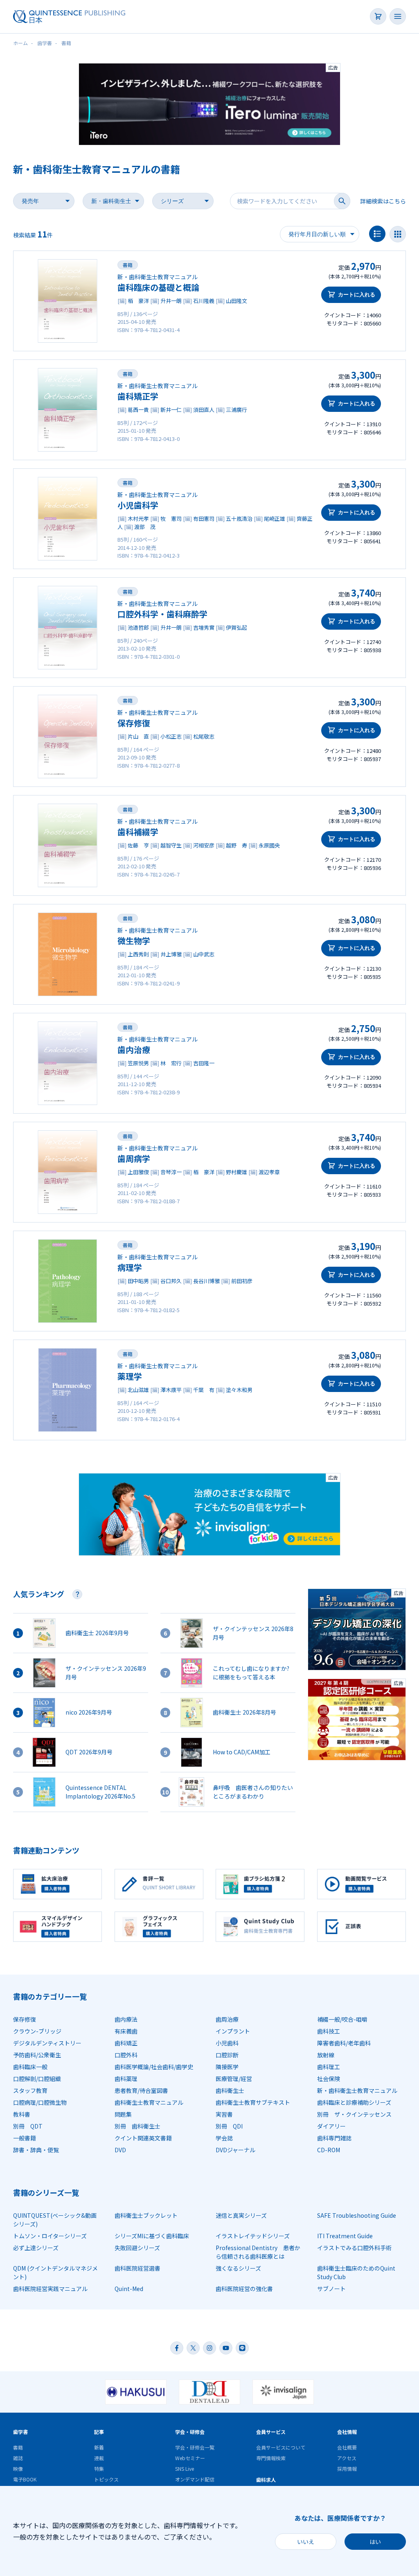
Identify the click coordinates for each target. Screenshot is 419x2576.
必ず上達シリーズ (36, 2248)
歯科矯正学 (138, 396)
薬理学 (130, 1376)
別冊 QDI (229, 2126)
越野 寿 (237, 845)
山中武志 (204, 954)
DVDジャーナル (235, 2150)
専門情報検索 (271, 2458)
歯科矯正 (126, 2043)
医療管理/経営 (234, 2079)
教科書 (22, 2114)
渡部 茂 (145, 527)
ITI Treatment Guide (345, 2236)
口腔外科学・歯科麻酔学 (162, 614)
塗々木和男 (239, 1390)
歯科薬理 (126, 2079)
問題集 (123, 2114)
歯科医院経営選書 (137, 2268)
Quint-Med (129, 2289)
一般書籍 (25, 2138)
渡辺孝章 (269, 1172)
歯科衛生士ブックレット (146, 2215)
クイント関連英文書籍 (143, 2138)
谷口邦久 (171, 1281)
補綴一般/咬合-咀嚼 (342, 2019)
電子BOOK (25, 2479)
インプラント (233, 2031)
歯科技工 (329, 2031)
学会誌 (224, 2138)
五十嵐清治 (239, 519)
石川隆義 (204, 301)
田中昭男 (138, 1281)
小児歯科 (227, 2043)
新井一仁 (171, 410)
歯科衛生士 (230, 2090)
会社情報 (347, 2432)
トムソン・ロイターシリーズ (50, 2236)
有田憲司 (204, 519)
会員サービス (271, 2432)
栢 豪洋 (138, 301)
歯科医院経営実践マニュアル (50, 2289)
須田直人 (204, 410)
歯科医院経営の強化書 (244, 2289)
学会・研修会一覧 (195, 2447)
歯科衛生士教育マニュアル (149, 2102)
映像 (18, 2469)
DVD (120, 2150)
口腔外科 (126, 2055)
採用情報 (347, 2469)
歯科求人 (266, 2480)
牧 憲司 (171, 519)
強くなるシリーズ (238, 2268)
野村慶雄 (237, 1172)
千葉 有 (204, 1390)
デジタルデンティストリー (47, 2043)
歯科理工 (329, 2067)
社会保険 (329, 2079)
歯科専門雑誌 (334, 2138)
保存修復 (134, 723)
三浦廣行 (237, 410)
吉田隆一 (204, 1063)
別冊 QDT (28, 2126)
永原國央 (269, 845)
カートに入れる (357, 295)
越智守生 (171, 845)
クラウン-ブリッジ (37, 2031)
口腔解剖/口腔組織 (37, 2079)
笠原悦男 (138, 1063)
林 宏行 (171, 1063)
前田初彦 (242, 1281)
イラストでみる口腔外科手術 (354, 2248)
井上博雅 (171, 954)
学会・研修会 (190, 2432)
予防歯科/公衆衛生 (37, 2055)
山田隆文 (237, 301)
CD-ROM (329, 2150)
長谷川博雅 (206, 1281)
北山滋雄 (138, 1390)
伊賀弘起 (237, 627)
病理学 (130, 1267)
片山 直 (138, 736)
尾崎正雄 (275, 519)
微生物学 (134, 941)
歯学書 (20, 2432)
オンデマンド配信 (195, 2479)
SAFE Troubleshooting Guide (357, 2215)
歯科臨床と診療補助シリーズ (354, 2102)
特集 (99, 2469)
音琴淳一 (171, 1172)
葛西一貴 (138, 410)
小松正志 (171, 736)
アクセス (347, 2458)
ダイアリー (331, 2126)
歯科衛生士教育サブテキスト (253, 2102)
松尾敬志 (204, 736)
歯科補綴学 (138, 832)
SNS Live (185, 2469)
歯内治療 (134, 1050)
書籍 (128, 265)
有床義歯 (126, 2031)
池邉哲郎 (138, 627)
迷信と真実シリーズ (241, 2215)
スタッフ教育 (30, 2090)
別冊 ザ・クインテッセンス (354, 2114)
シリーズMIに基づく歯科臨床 (152, 2236)
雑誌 (18, 2458)
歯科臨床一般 (30, 2067)
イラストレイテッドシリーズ (253, 2236)
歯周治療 (227, 2019)
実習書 (224, 2114)
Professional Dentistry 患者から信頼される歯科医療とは (258, 2252)
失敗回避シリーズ (137, 2248)
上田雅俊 (138, 1172)
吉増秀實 (204, 627)
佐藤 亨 (138, 845)
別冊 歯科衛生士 (137, 2126)
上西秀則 (138, 954)
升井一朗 (171, 301)
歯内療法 (126, 2019)
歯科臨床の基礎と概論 (158, 287)
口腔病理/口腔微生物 (40, 2102)
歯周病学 (134, 1158)
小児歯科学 (138, 505)
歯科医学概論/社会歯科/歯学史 (154, 2067)
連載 (99, 2458)
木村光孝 (138, 519)
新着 (99, 2447)
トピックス (106, 2479)
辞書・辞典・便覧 (36, 2150)
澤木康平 (171, 1390)
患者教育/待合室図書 (141, 2090)
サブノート (331, 2289)
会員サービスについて (281, 2447)
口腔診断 (227, 2055)
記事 (99, 2432)
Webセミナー (190, 2458)
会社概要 (347, 2447)
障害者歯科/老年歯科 (344, 2043)
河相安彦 (204, 845)
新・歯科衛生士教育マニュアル (357, 2090)
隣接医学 (227, 2067)
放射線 (326, 2055)
